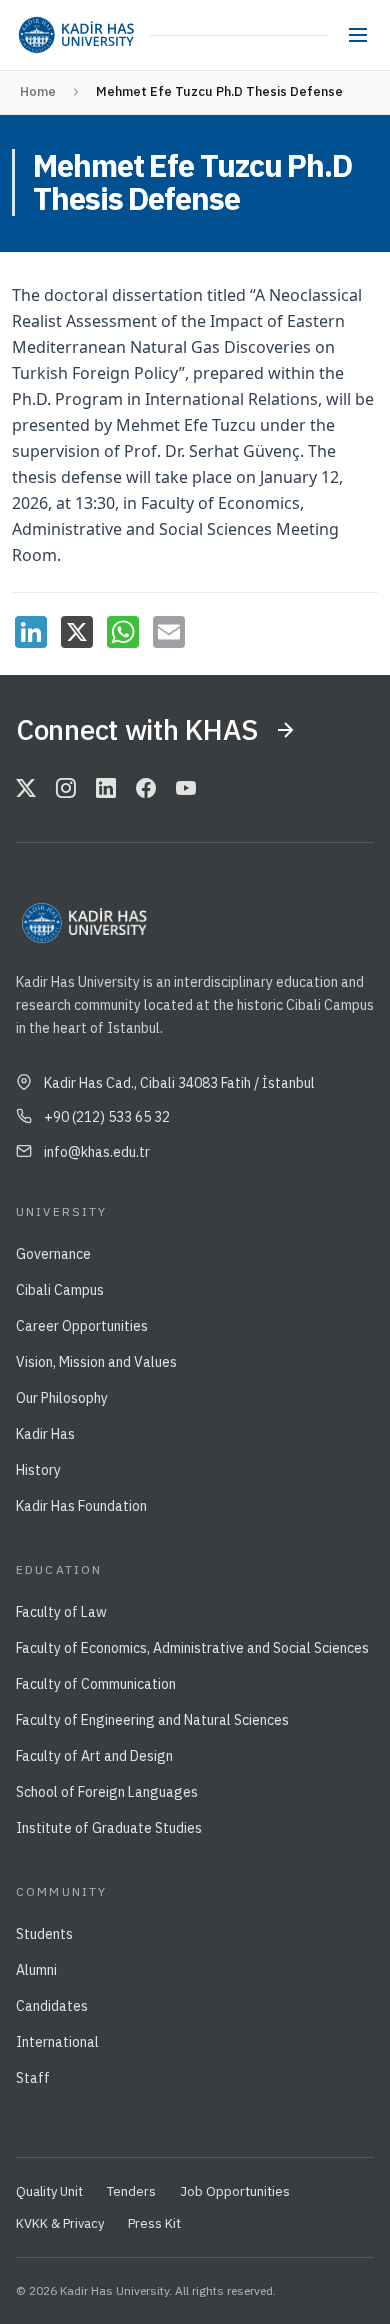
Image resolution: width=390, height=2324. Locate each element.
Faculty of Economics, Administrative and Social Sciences (192, 1648)
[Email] (169, 632)
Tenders (131, 2191)
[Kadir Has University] (76, 35)
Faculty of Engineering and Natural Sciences (152, 1720)
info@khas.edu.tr (97, 1152)
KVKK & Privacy (60, 2223)
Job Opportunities (235, 2191)
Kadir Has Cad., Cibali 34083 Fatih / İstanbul (179, 1083)
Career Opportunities (82, 1326)
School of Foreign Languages (107, 1792)
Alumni (36, 1970)
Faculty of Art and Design (94, 1756)
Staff (33, 2078)
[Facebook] (146, 790)
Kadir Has (45, 1434)
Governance (53, 1254)
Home (38, 91)
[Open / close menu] (358, 35)
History (38, 1470)
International (57, 2042)
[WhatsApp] (123, 632)
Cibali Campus (60, 1290)
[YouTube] (186, 790)
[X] (77, 632)
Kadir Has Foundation (81, 1506)
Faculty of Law (61, 1612)
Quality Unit (49, 2191)
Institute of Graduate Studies (109, 1828)
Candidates (52, 2006)
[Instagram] (66, 790)
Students (44, 1934)
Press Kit (154, 2223)
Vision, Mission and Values (96, 1362)
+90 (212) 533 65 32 (107, 1117)
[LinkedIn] (31, 632)
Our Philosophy (62, 1398)
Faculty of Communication (96, 1684)
